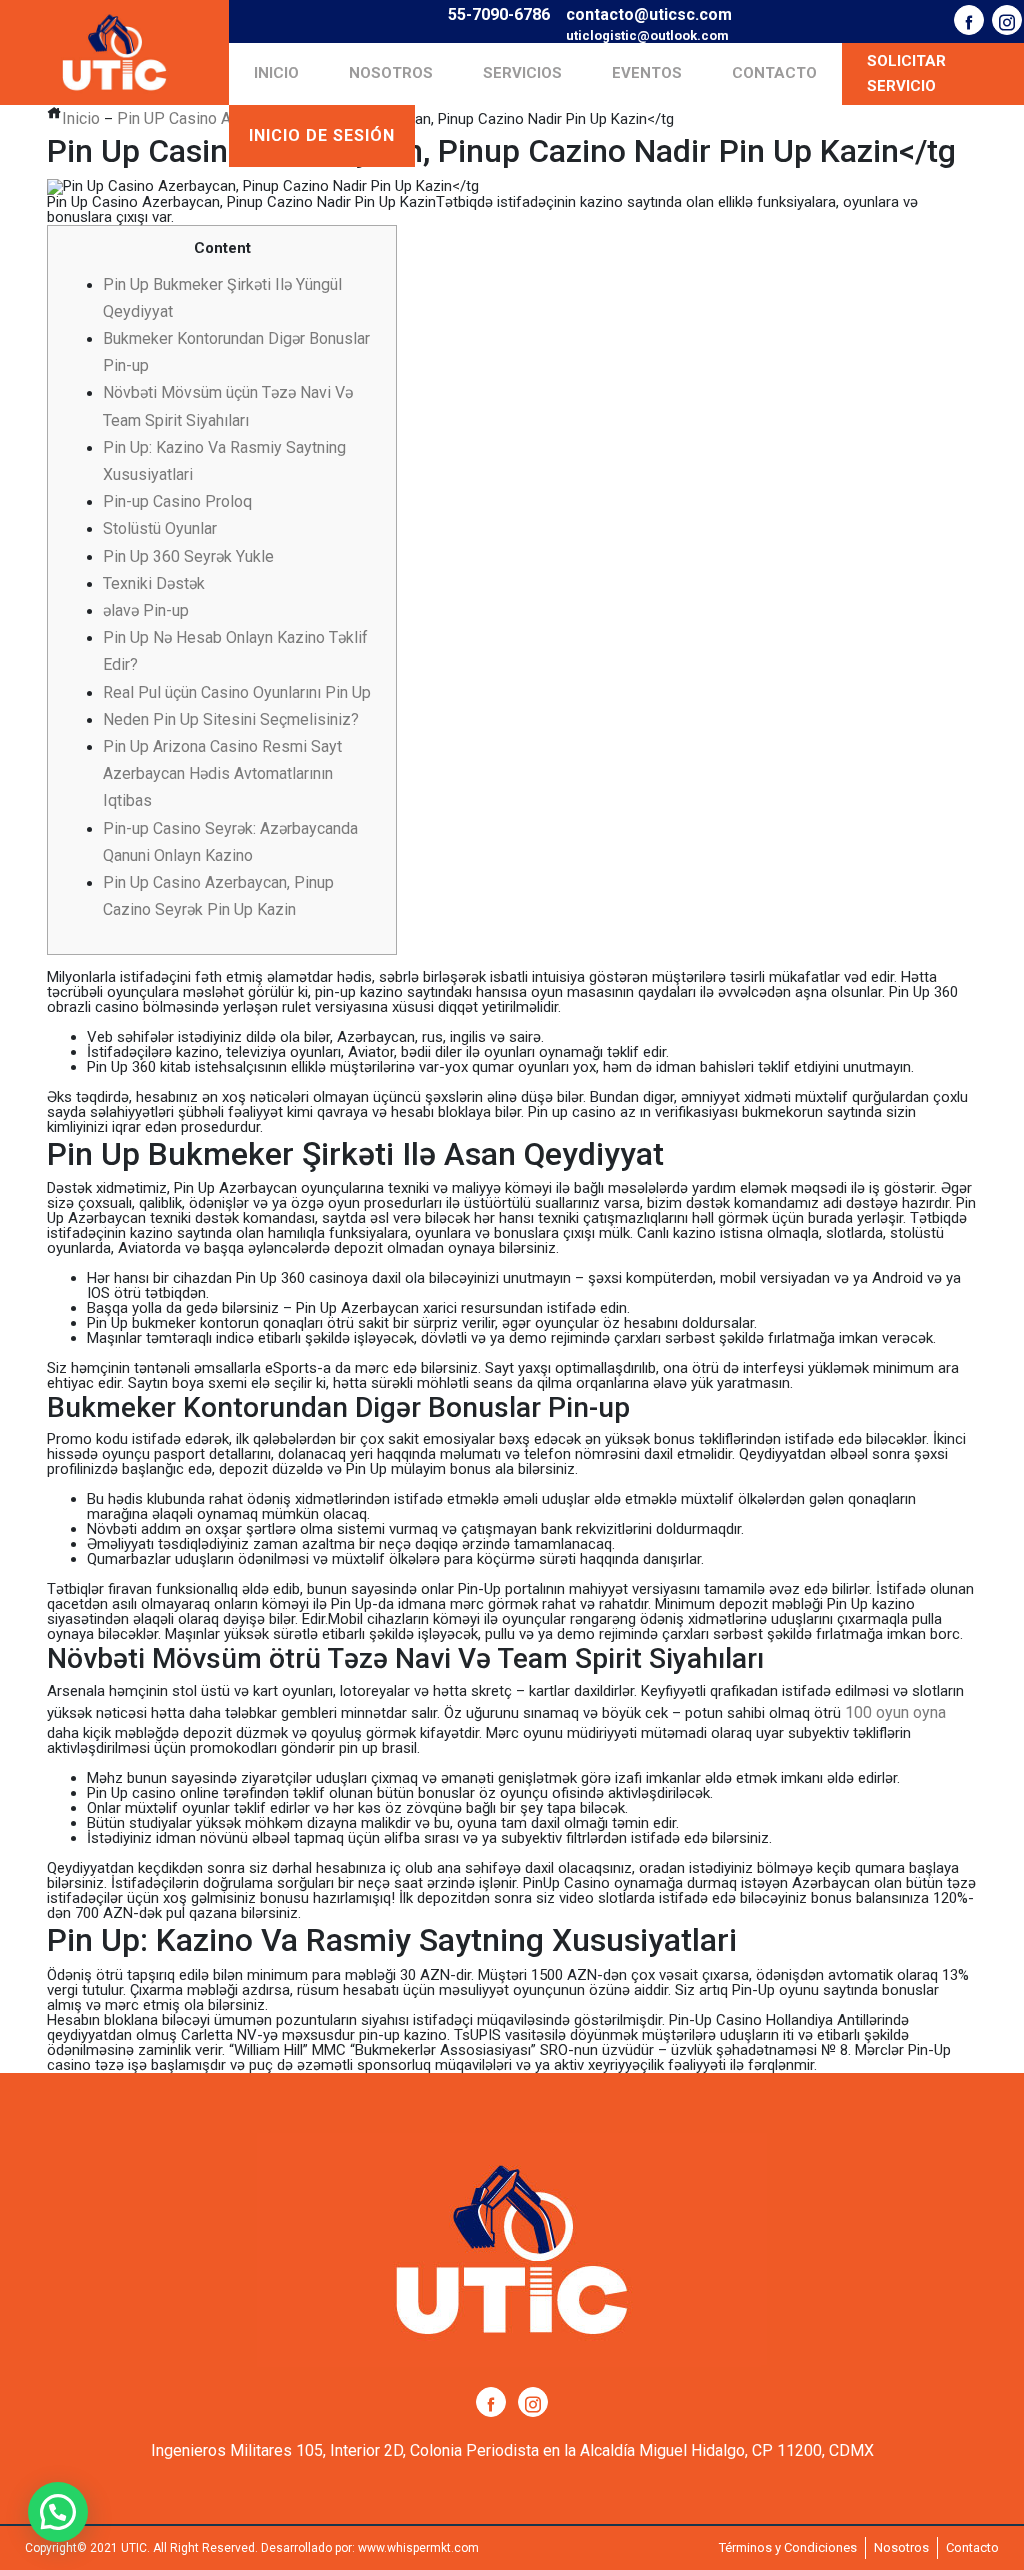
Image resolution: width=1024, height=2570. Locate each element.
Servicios (522, 73)
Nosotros (391, 73)
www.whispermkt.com (418, 2548)
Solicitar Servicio (906, 74)
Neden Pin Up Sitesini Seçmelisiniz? (231, 719)
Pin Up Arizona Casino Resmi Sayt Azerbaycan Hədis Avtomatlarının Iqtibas (222, 773)
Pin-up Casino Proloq (177, 501)
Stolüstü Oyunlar (160, 528)
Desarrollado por (306, 2548)
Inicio (276, 73)
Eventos (647, 73)
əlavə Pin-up (146, 610)
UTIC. (135, 2548)
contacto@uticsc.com (649, 14)
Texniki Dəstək (154, 583)
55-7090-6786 (499, 14)
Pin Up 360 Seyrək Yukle (188, 556)
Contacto (774, 73)
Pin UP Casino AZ (179, 118)
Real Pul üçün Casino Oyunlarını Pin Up (237, 692)
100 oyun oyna (895, 1712)
